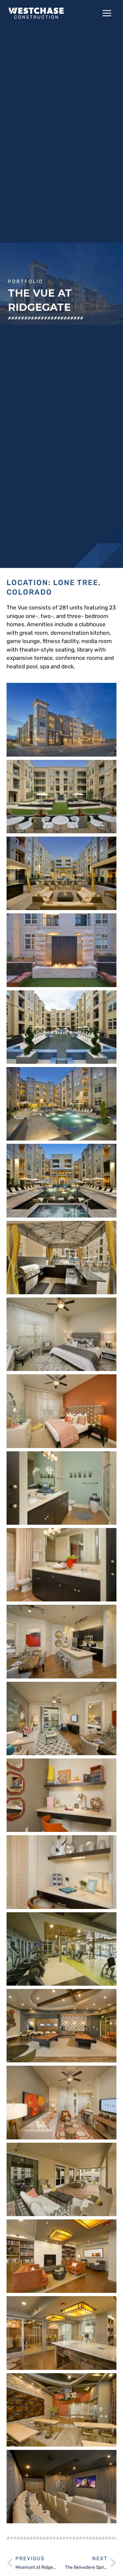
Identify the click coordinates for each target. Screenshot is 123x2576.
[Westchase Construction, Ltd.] (36, 13)
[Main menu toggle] (107, 13)
